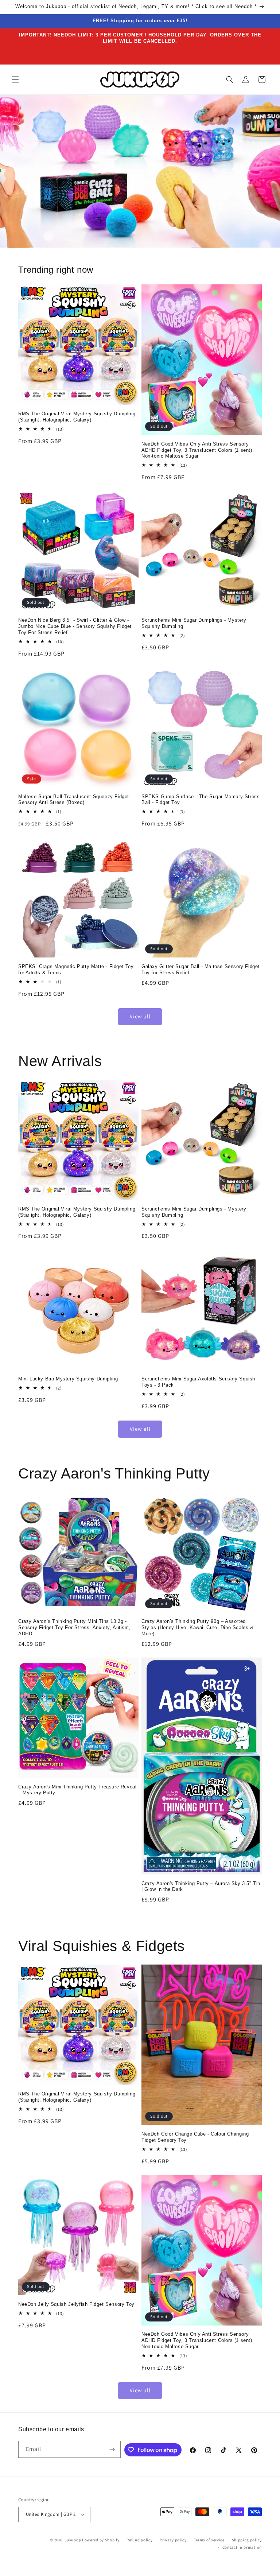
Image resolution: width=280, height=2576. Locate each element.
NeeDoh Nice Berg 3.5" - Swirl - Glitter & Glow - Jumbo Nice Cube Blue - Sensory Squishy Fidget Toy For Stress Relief (75, 626)
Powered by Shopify (101, 2540)
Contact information (242, 2547)
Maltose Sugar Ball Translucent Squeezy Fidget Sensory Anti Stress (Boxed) (74, 800)
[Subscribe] (112, 2449)
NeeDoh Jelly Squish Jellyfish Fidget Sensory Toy (76, 2304)
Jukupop (73, 2540)
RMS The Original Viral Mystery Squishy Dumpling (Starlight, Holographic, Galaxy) (77, 417)
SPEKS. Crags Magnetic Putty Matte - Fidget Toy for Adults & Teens (76, 970)
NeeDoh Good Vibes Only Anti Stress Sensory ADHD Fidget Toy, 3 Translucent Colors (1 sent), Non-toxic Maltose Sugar (198, 450)
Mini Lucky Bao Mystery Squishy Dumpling (68, 1379)
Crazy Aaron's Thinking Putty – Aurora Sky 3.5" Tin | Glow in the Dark (201, 1887)
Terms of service (209, 2540)
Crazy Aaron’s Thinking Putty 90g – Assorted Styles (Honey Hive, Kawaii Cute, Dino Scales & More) (198, 1627)
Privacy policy (173, 2540)
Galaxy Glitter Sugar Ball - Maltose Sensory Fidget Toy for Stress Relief (201, 970)
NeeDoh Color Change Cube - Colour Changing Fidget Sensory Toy (195, 2137)
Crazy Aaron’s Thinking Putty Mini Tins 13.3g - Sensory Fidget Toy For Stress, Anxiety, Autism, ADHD (74, 1627)
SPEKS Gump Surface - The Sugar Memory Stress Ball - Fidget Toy (201, 800)
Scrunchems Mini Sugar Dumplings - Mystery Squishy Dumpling (194, 623)
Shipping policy (247, 2540)
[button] (15, 79)
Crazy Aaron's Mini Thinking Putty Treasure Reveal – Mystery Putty (77, 1790)
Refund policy (139, 2540)
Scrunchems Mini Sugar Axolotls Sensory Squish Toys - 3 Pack (198, 1382)
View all (140, 1016)
